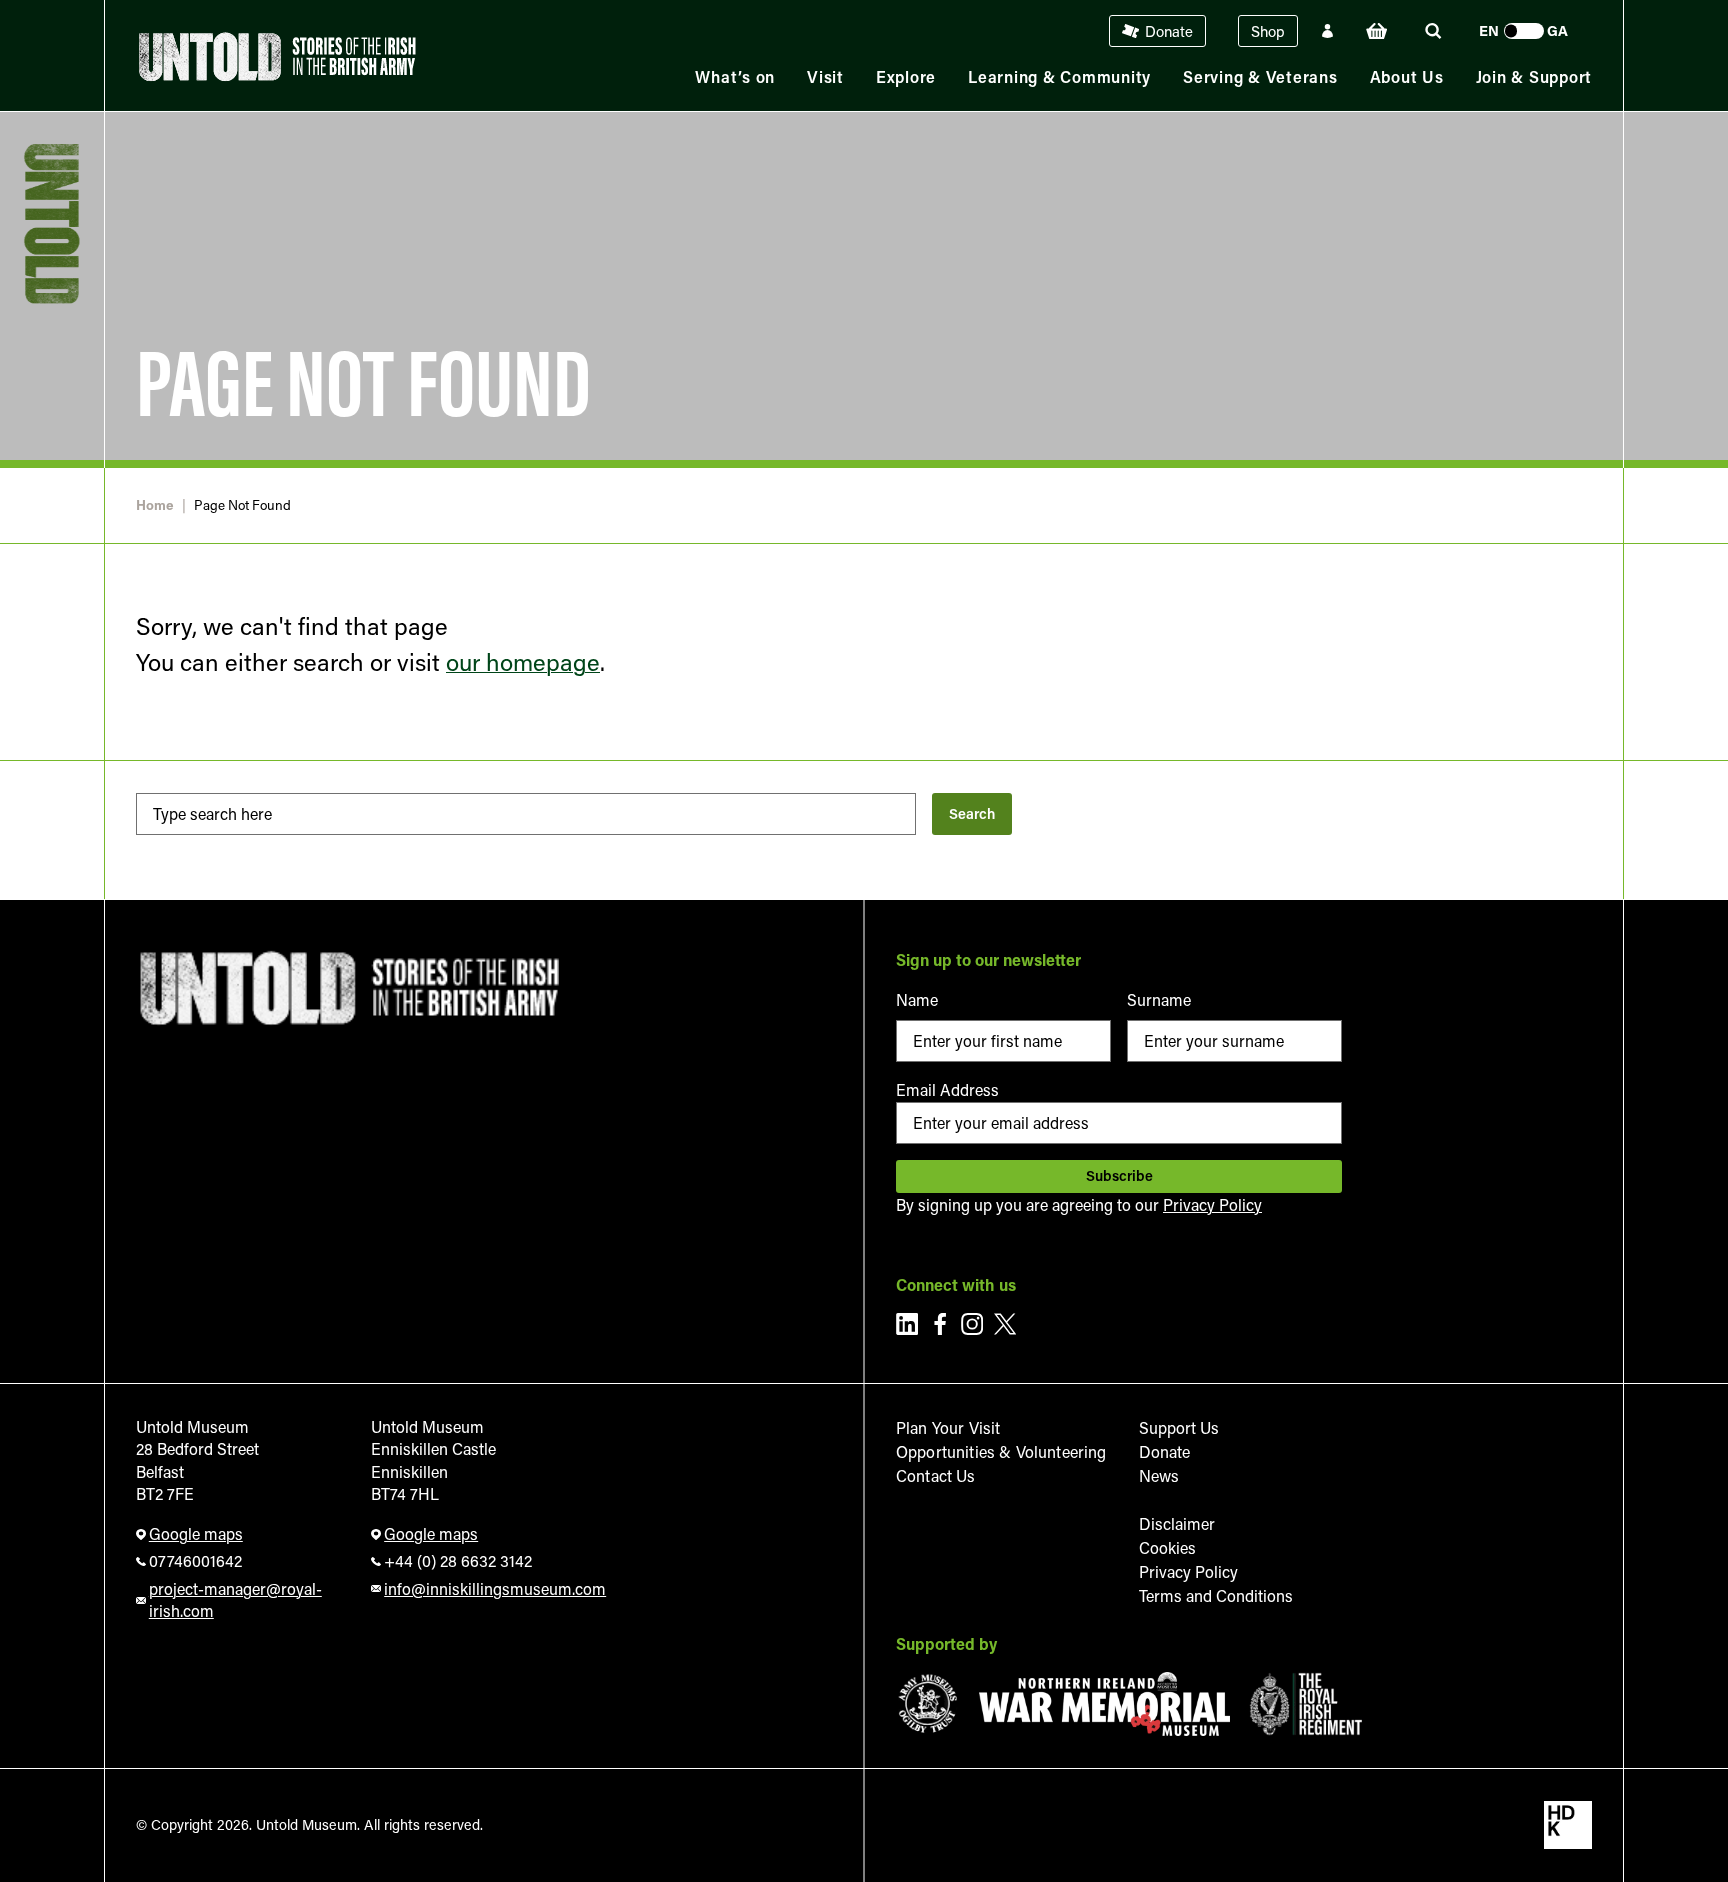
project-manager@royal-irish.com (235, 1599)
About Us (1407, 77)
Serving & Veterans (1260, 77)
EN (1489, 31)
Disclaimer (1177, 1523)
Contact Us (936, 1475)
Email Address (947, 1089)
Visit (825, 77)
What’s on (735, 77)
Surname (1159, 999)
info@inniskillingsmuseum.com (490, 1588)
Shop (1268, 31)
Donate (1169, 31)
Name (917, 999)
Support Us (1179, 1427)
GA (1557, 31)
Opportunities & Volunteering (1001, 1451)
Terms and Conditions (1216, 1595)
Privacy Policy (1212, 1204)
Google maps (196, 1533)
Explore (906, 77)
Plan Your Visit (948, 1427)
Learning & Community (1059, 77)
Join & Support (1534, 77)
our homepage (523, 661)
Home (155, 505)
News (1159, 1475)
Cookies (1167, 1547)
